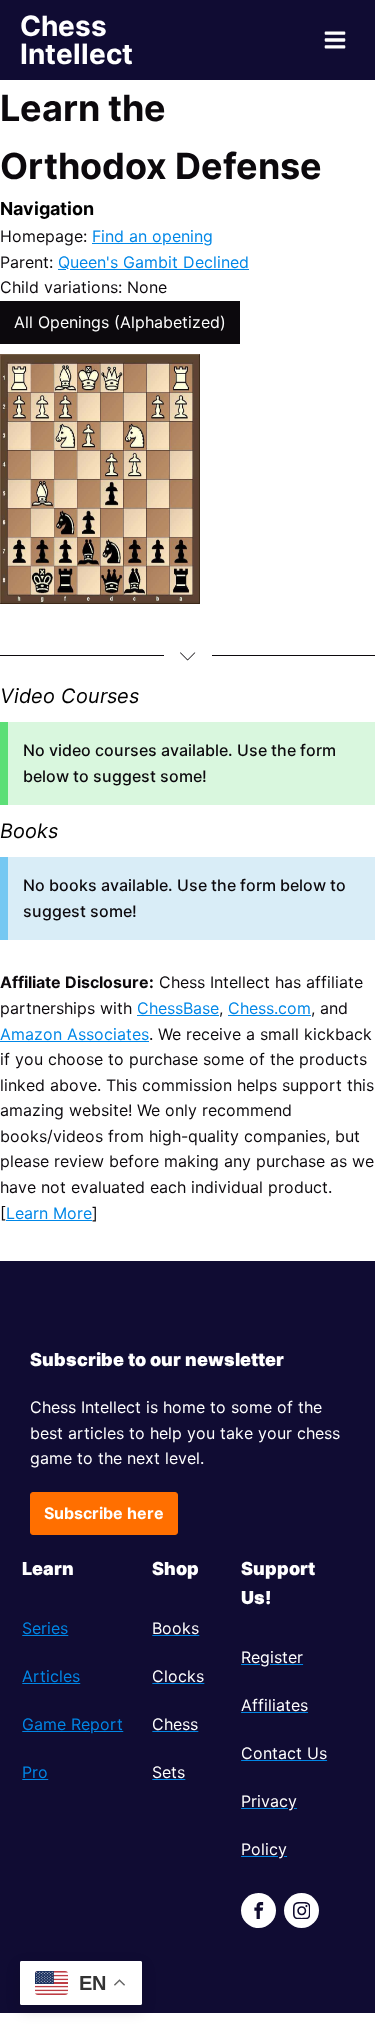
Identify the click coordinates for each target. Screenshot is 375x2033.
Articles (51, 1676)
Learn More (49, 1213)
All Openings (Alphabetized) (120, 322)
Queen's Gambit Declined (153, 262)
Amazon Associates (74, 1034)
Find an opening (152, 236)
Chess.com (269, 1008)
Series (45, 1628)
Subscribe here (104, 1513)
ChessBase (178, 1008)
